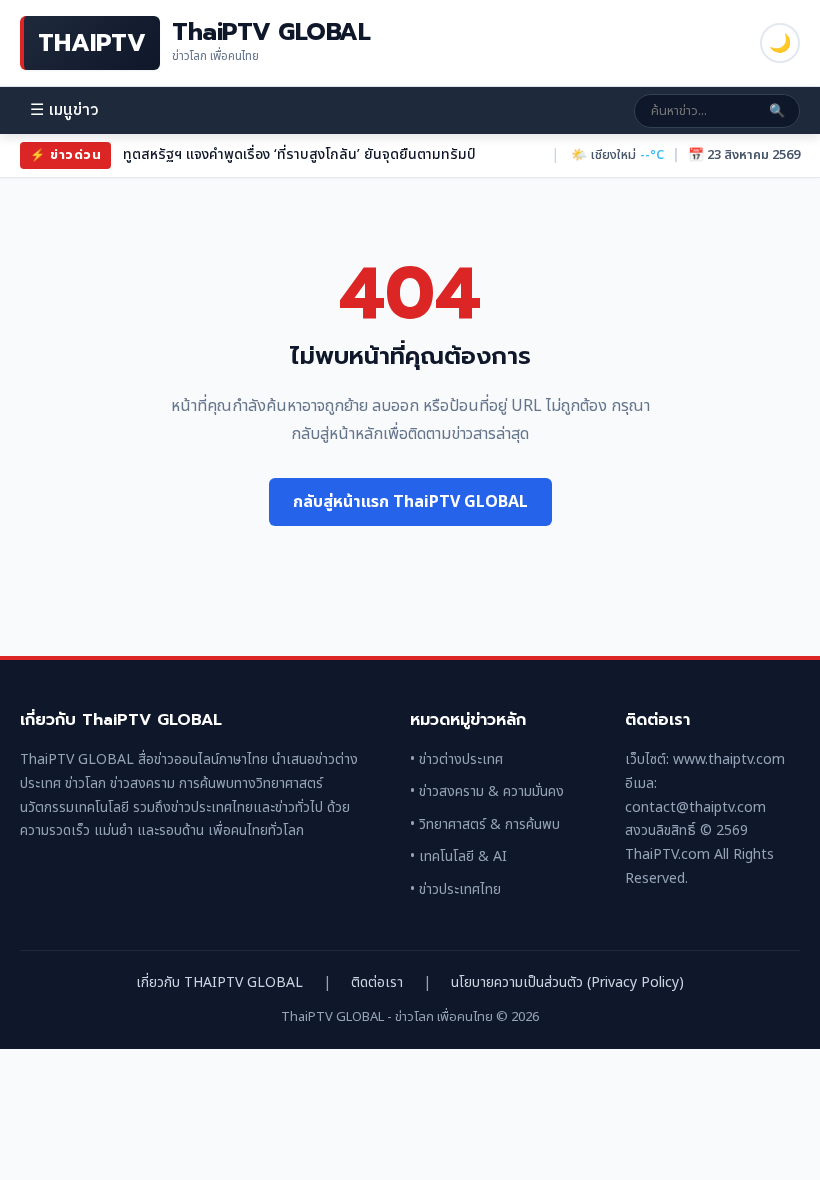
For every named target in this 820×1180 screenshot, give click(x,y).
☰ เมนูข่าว (64, 110)
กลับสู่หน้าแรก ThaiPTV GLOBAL (410, 502)
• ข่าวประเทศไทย (455, 889)
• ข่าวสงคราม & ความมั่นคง (487, 791)
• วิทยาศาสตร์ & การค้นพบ (485, 824)
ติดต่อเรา (377, 982)
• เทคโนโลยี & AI (458, 856)
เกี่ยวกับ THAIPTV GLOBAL (219, 982)
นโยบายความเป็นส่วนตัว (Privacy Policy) (567, 982)
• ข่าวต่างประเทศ (456, 759)
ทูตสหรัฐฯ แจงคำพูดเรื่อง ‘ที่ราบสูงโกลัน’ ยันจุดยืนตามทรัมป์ (299, 154)
